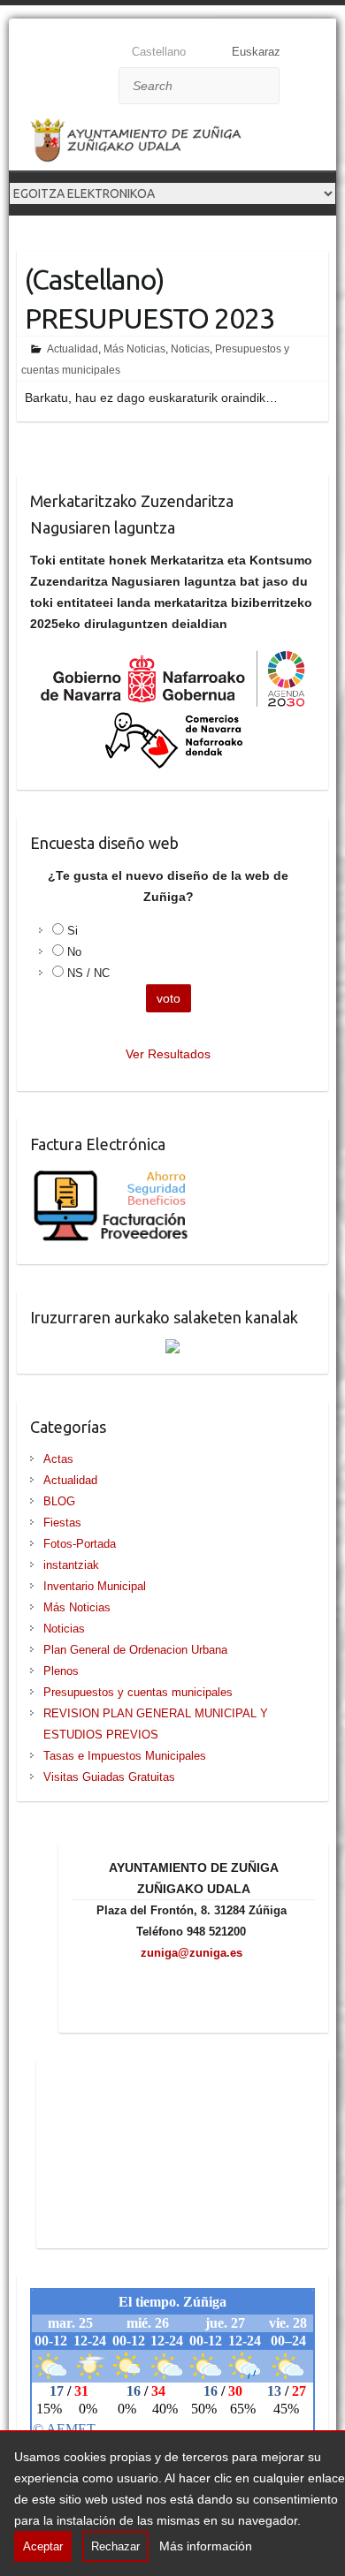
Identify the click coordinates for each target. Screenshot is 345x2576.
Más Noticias (134, 349)
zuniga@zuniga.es (192, 1953)
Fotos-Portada (80, 1544)
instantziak (71, 1565)
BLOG (59, 1501)
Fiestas (62, 1523)
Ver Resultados (168, 1054)
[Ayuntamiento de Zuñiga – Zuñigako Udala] (150, 144)
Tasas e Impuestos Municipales (125, 1756)
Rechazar (115, 2546)
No (74, 952)
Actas (58, 1459)
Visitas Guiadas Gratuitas (109, 1777)
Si (73, 931)
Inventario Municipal (95, 1586)
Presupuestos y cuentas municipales (138, 1692)
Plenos (61, 1671)
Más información (206, 2546)
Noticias (190, 349)
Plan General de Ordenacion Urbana (135, 1650)
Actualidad (73, 349)
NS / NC (88, 973)
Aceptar (43, 2546)
